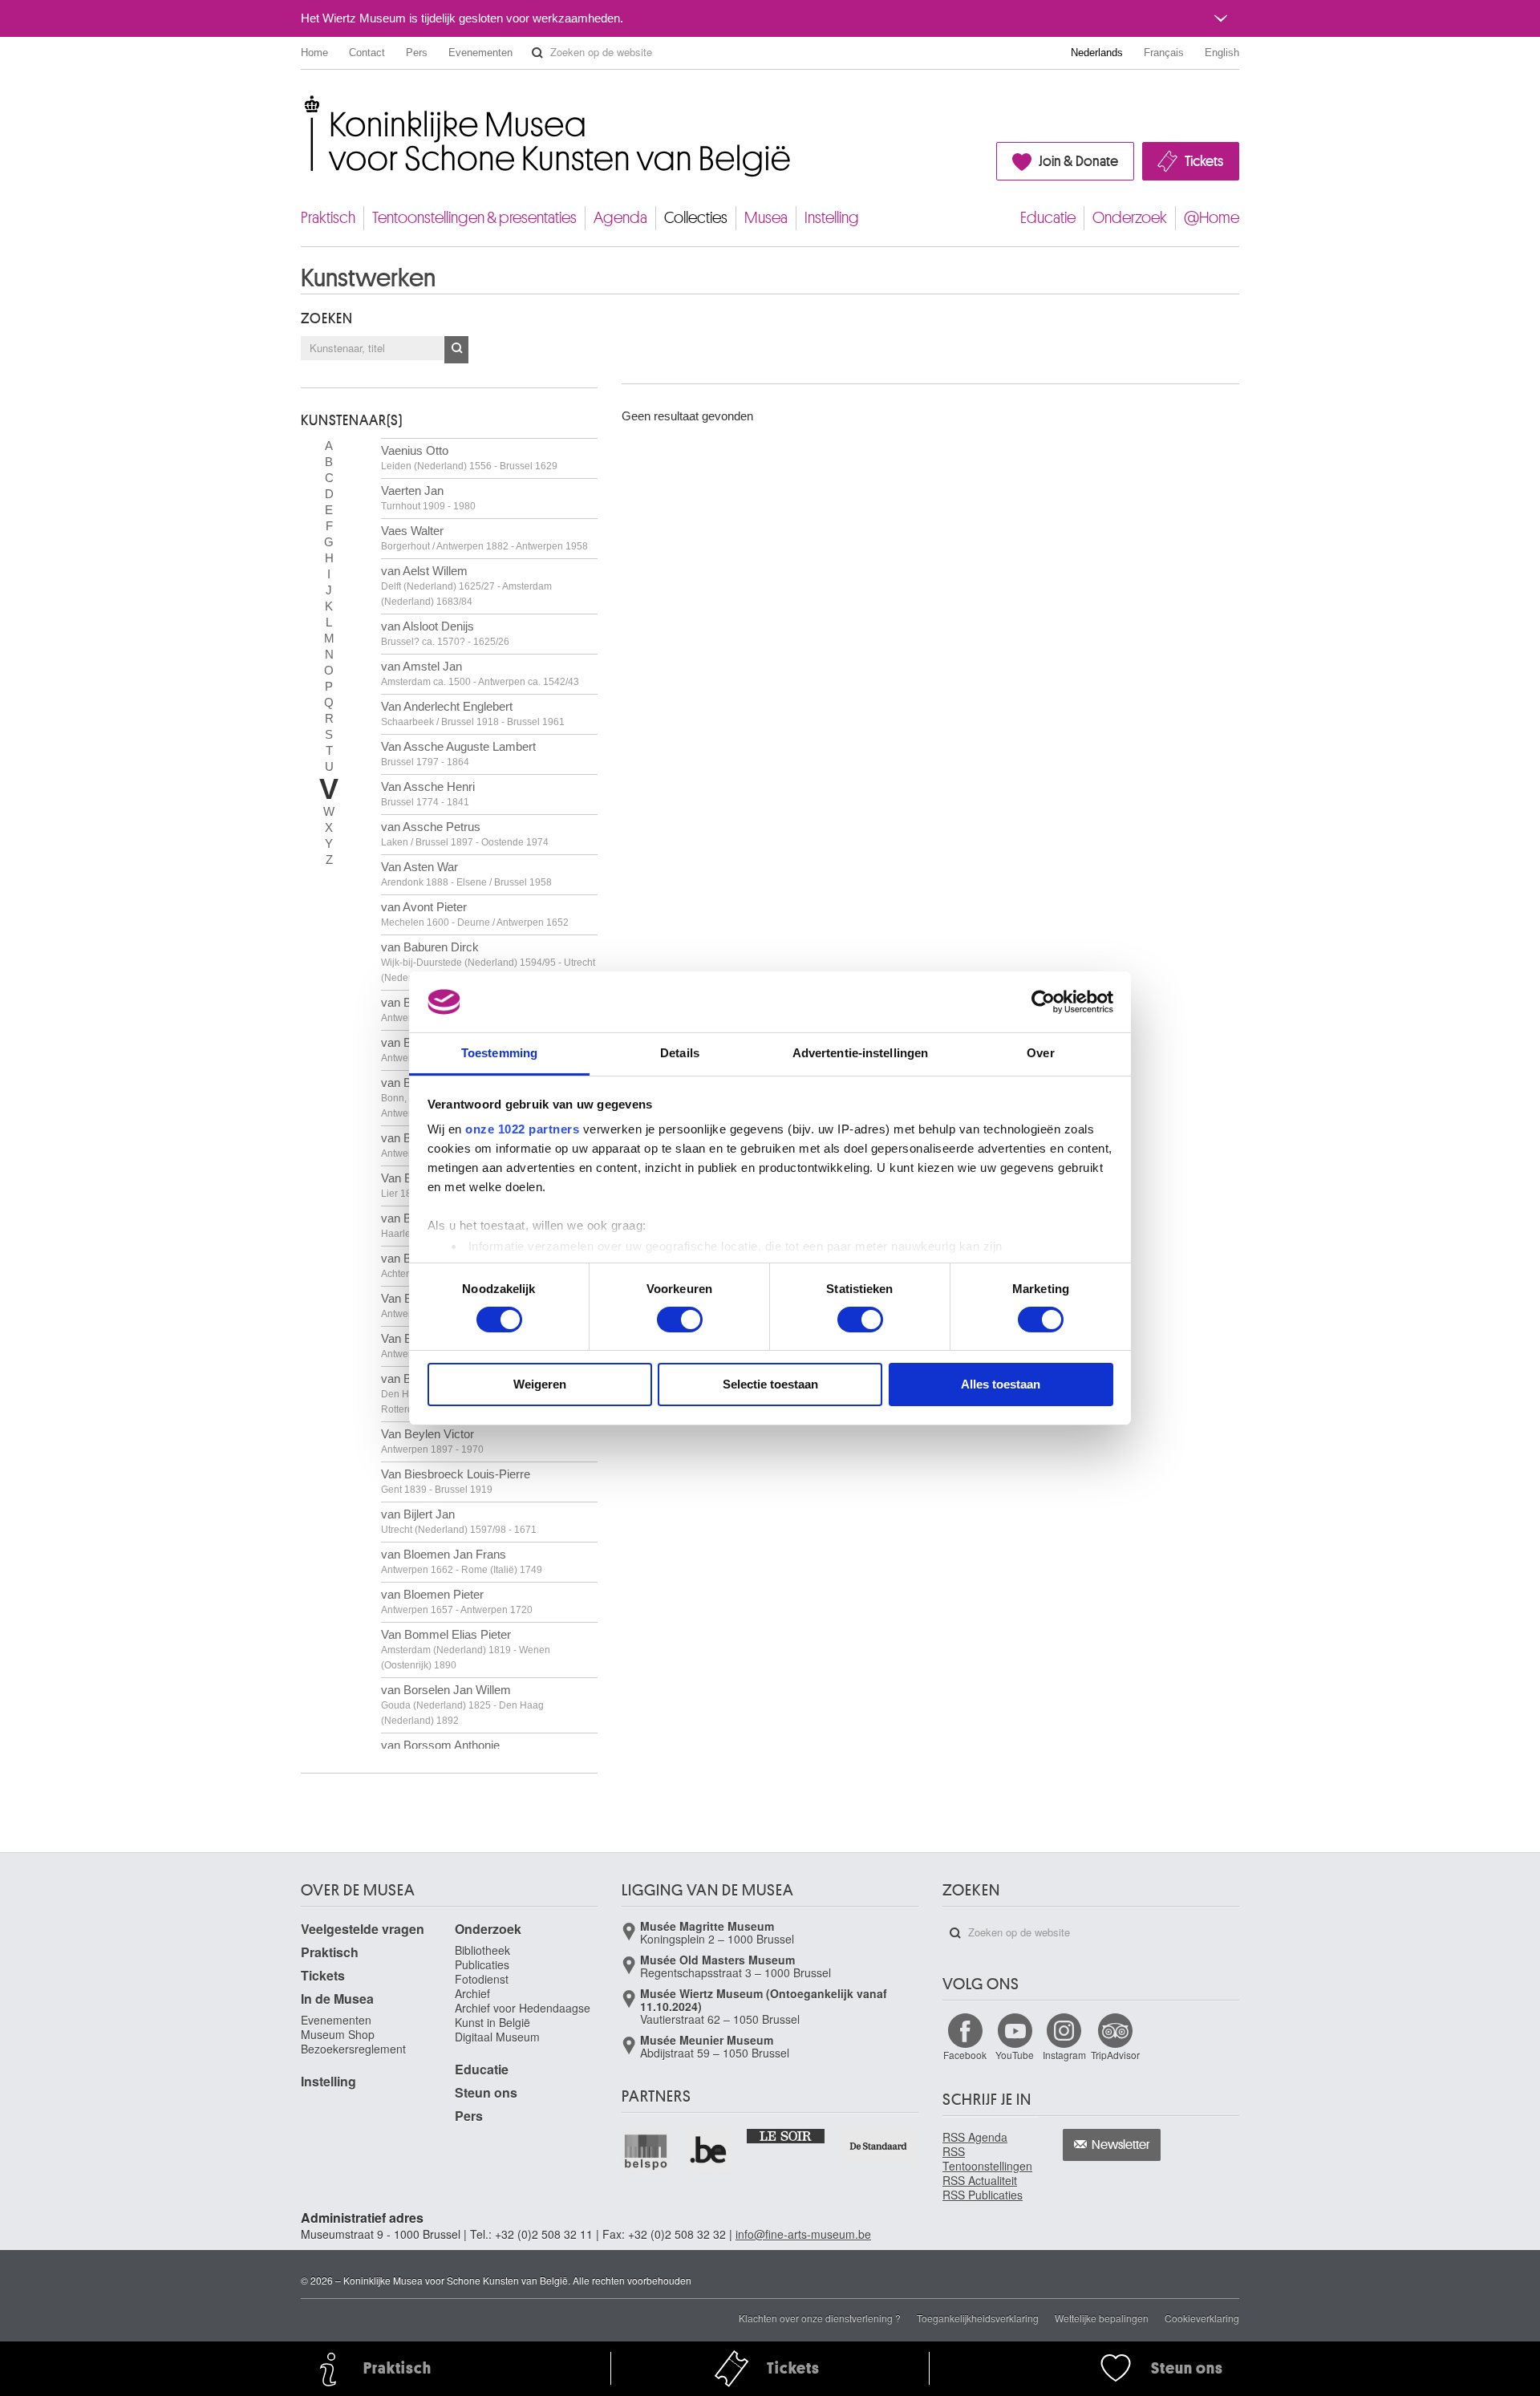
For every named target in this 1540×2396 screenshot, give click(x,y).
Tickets (1204, 161)
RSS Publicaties (983, 2195)
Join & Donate (1078, 161)
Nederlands (1097, 53)
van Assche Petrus (465, 834)
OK (456, 350)
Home (314, 53)
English (1222, 53)
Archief (472, 1993)
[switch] (680, 1320)
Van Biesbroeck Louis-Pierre (456, 1481)
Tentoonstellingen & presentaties (474, 218)
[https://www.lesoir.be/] (786, 2135)
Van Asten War (466, 874)
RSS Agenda (975, 2137)
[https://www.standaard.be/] (879, 2146)
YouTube (1015, 2055)
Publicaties (482, 1964)
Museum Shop (338, 2034)
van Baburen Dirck (488, 962)
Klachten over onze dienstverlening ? (820, 2318)
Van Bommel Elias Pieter (466, 1649)
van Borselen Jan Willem (462, 1705)
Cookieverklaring (1202, 2318)
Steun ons (486, 2092)
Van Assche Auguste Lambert (458, 754)
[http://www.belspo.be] (646, 2151)
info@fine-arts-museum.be (803, 2234)
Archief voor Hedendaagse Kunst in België (523, 2015)
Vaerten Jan (428, 498)
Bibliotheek (482, 1950)
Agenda (620, 218)
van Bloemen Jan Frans (462, 1561)
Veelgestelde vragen (363, 1929)
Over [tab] (1040, 1053)
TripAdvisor (1115, 2055)
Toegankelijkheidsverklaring (978, 2318)
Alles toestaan (1001, 1384)
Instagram (1064, 2055)
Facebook (965, 2055)
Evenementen (480, 53)
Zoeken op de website (537, 53)
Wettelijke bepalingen (1102, 2318)
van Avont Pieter (475, 914)
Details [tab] (680, 1053)
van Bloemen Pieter (457, 1601)
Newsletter (1121, 2145)
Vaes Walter (484, 538)
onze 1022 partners (522, 1129)
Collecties (696, 218)
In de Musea (337, 1999)
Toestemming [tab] (499, 1053)
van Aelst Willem (466, 586)
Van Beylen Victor (432, 1441)
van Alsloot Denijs (445, 633)
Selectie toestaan (770, 1384)
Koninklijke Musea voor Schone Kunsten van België (304, 104)
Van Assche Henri (428, 794)
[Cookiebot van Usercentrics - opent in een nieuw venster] (1043, 1002)
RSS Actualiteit (980, 2180)
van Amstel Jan (480, 673)
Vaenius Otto (469, 458)
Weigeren (540, 1384)
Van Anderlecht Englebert (473, 714)
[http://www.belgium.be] (709, 2151)
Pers (417, 53)
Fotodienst (482, 1979)
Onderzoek (1130, 218)
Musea (766, 218)
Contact (367, 53)
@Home (1212, 218)
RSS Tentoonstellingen (987, 2159)
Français (1164, 53)
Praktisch (328, 218)
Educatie (1048, 218)
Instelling (832, 218)
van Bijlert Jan (459, 1521)
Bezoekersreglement (353, 2049)
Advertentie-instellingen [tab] (860, 1053)
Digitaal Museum (497, 2037)
